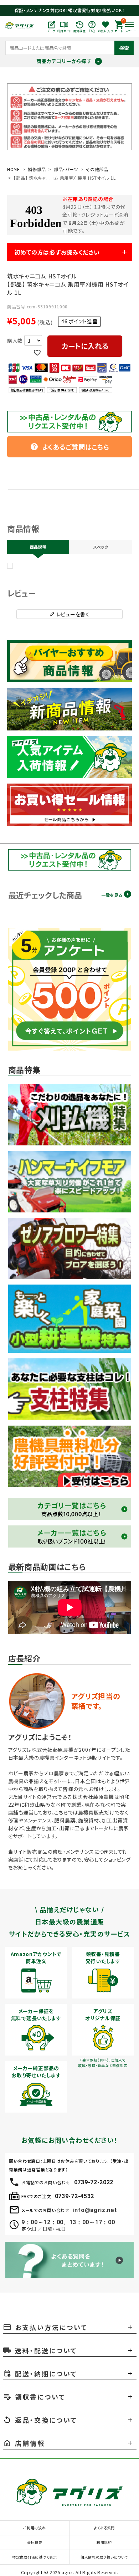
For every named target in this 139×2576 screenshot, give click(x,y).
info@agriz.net (95, 2210)
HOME (14, 169)
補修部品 (37, 169)
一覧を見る (112, 895)
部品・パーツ (66, 169)
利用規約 (104, 2542)
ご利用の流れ (34, 2528)
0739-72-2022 (94, 2182)
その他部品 (97, 169)
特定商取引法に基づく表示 (34, 2557)
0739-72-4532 (74, 2196)
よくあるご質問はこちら (70, 447)
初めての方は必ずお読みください (57, 252)
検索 (124, 48)
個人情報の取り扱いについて (104, 2557)
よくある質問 (104, 2528)
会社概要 (35, 2542)
